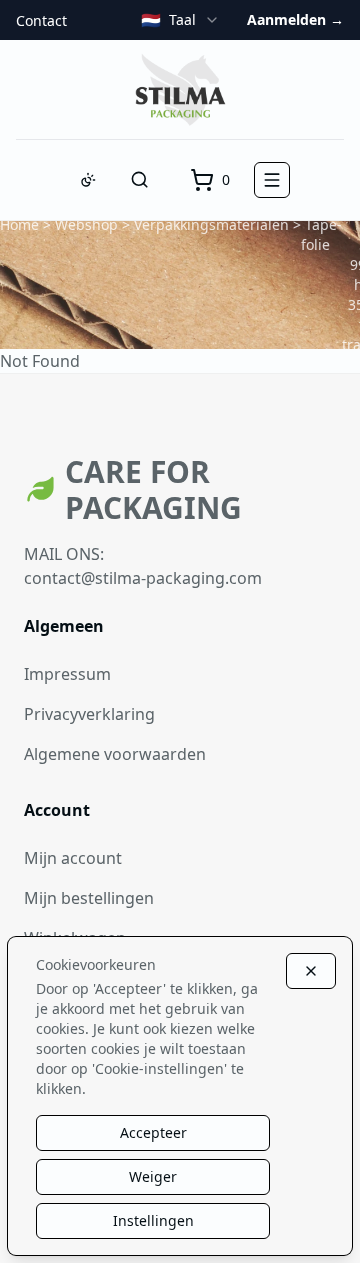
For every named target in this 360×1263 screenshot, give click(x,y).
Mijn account (73, 858)
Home (19, 224)
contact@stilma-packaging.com (143, 578)
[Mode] (88, 180)
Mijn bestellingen (89, 898)
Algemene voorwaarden (115, 754)
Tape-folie (321, 234)
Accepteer (153, 1132)
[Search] (140, 180)
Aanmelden (295, 19)
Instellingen (153, 1220)
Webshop (86, 224)
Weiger (153, 1176)
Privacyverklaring (89, 714)
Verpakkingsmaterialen (211, 224)
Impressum (67, 674)
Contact (41, 20)
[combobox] (180, 20)
